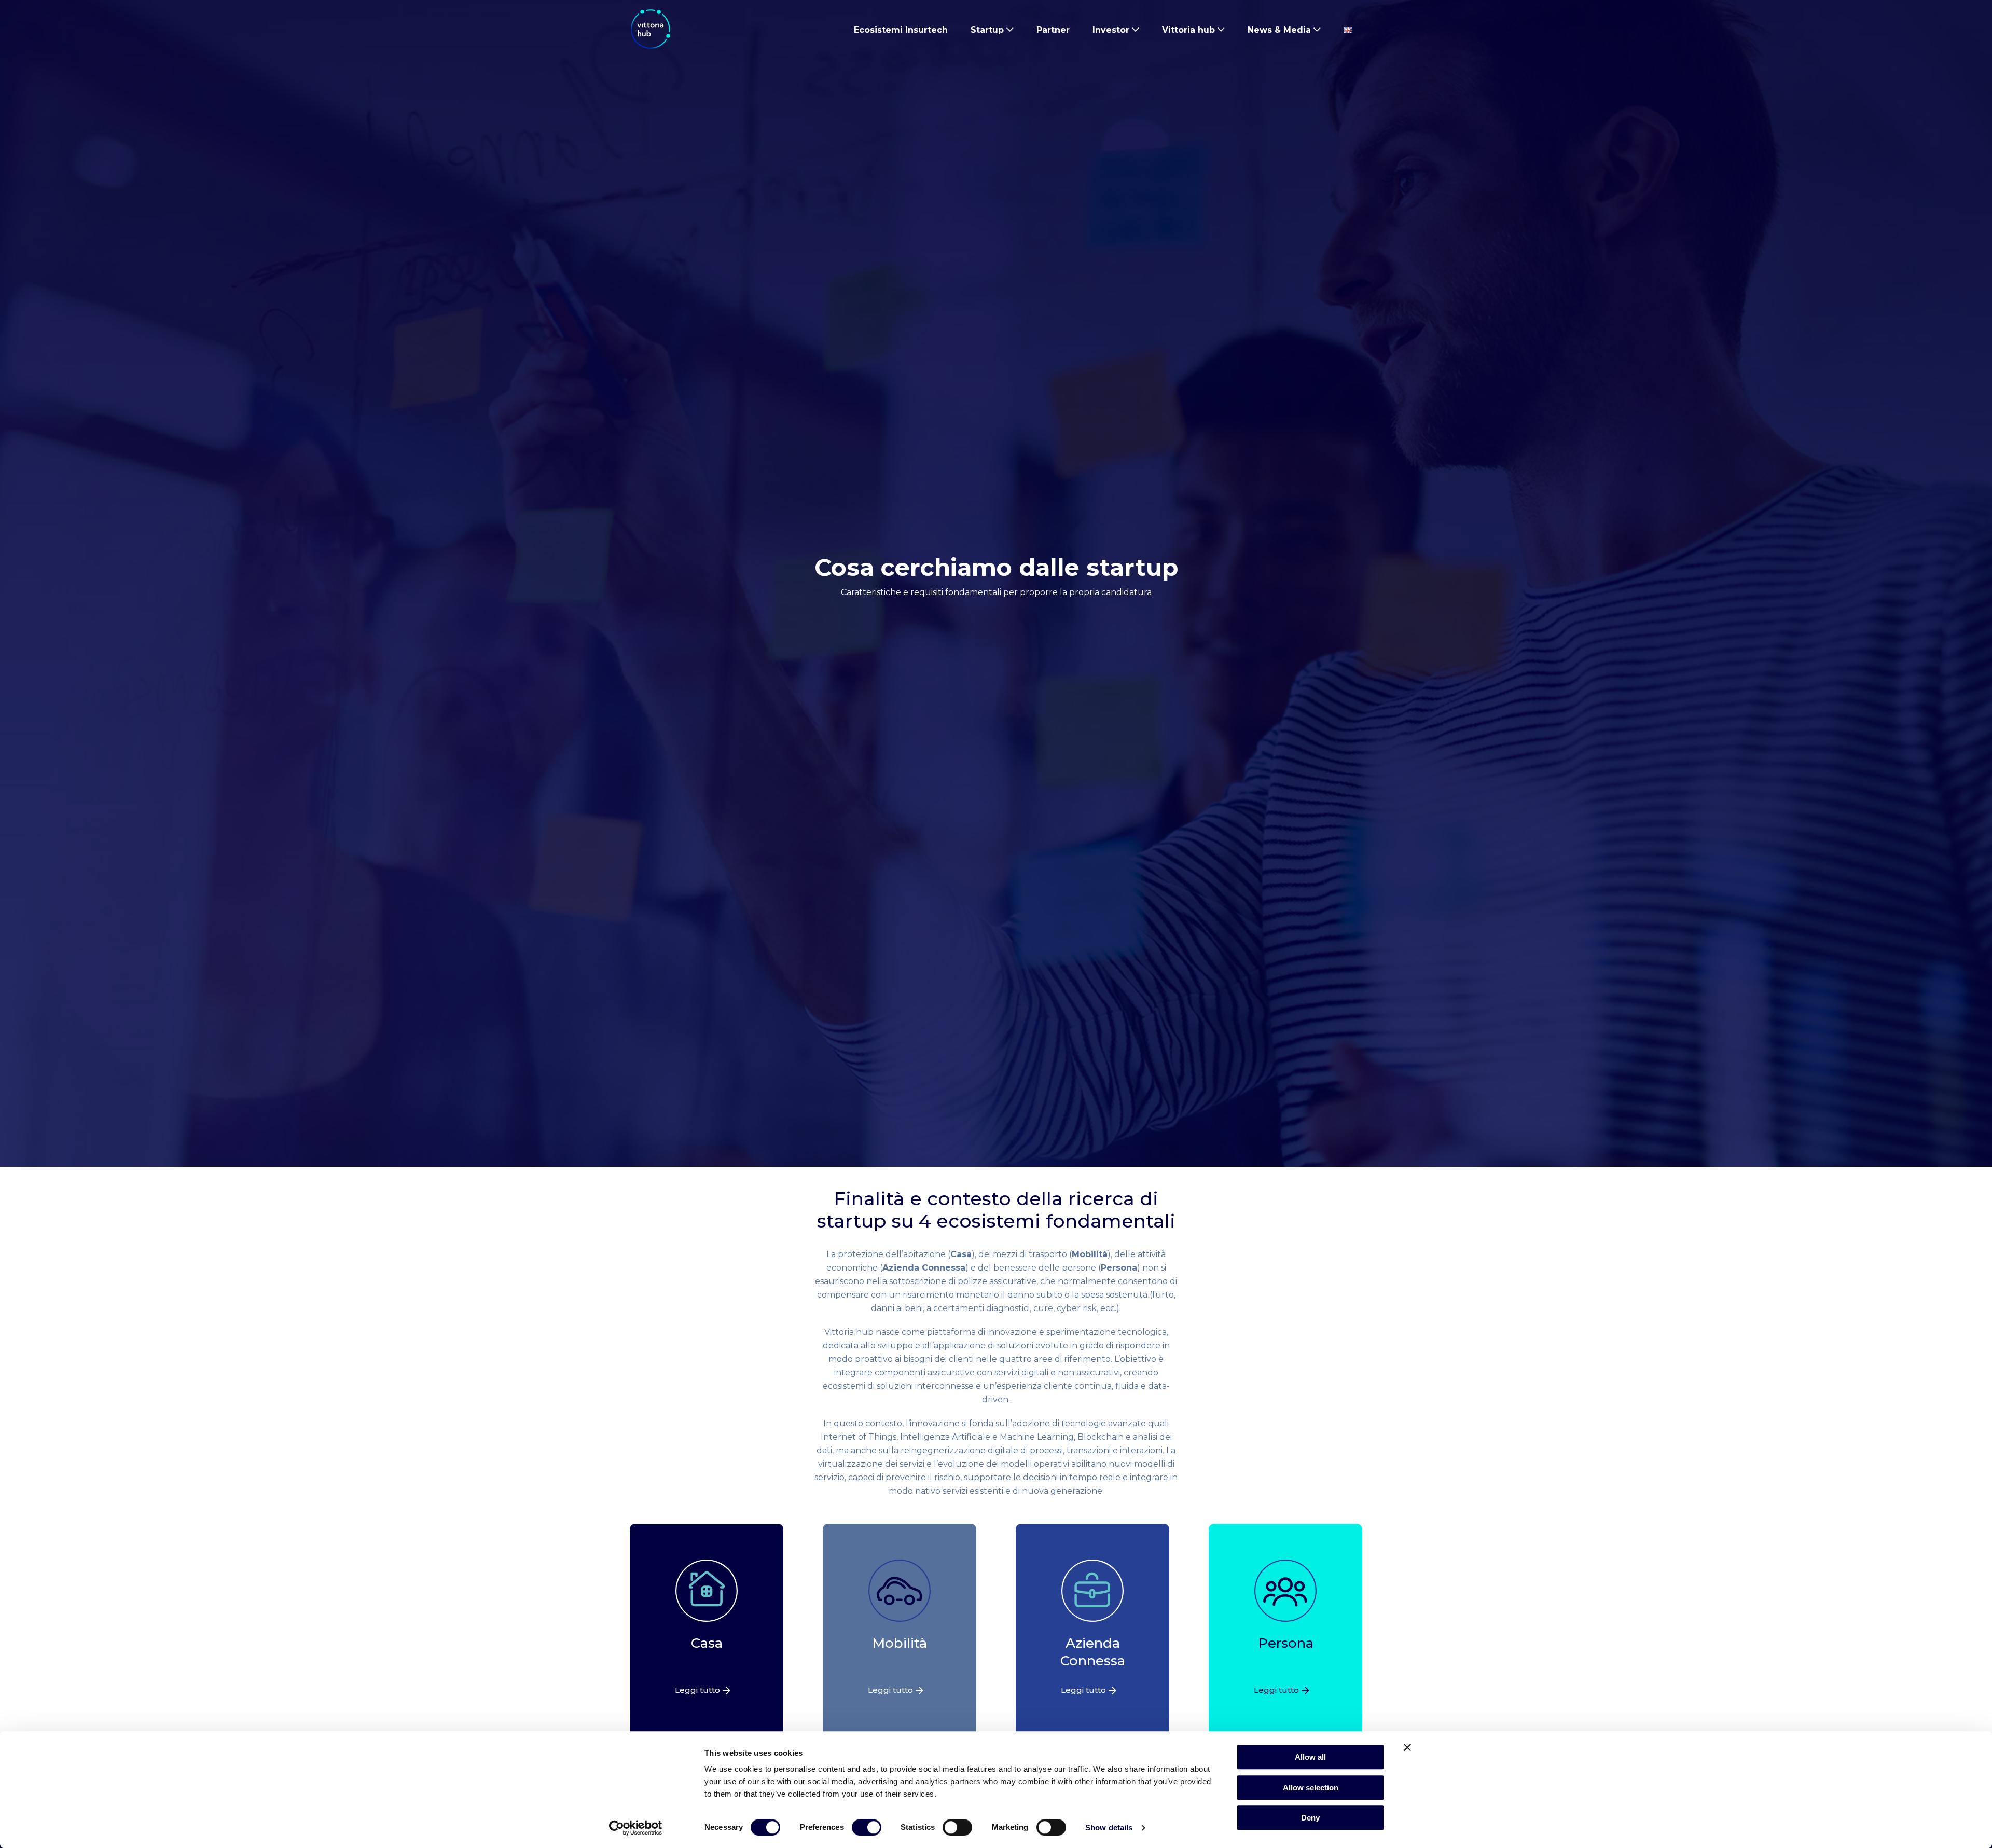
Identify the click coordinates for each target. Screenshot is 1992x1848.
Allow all (1310, 1757)
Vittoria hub (1188, 30)
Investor (1111, 30)
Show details (1109, 1828)
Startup (987, 30)
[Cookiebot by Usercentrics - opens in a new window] (636, 1828)
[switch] (867, 1829)
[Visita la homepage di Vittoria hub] (651, 29)
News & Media (1279, 30)
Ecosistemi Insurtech (901, 30)
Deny (1310, 1818)
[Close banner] (1407, 1747)
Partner (1053, 30)
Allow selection (1311, 1788)
